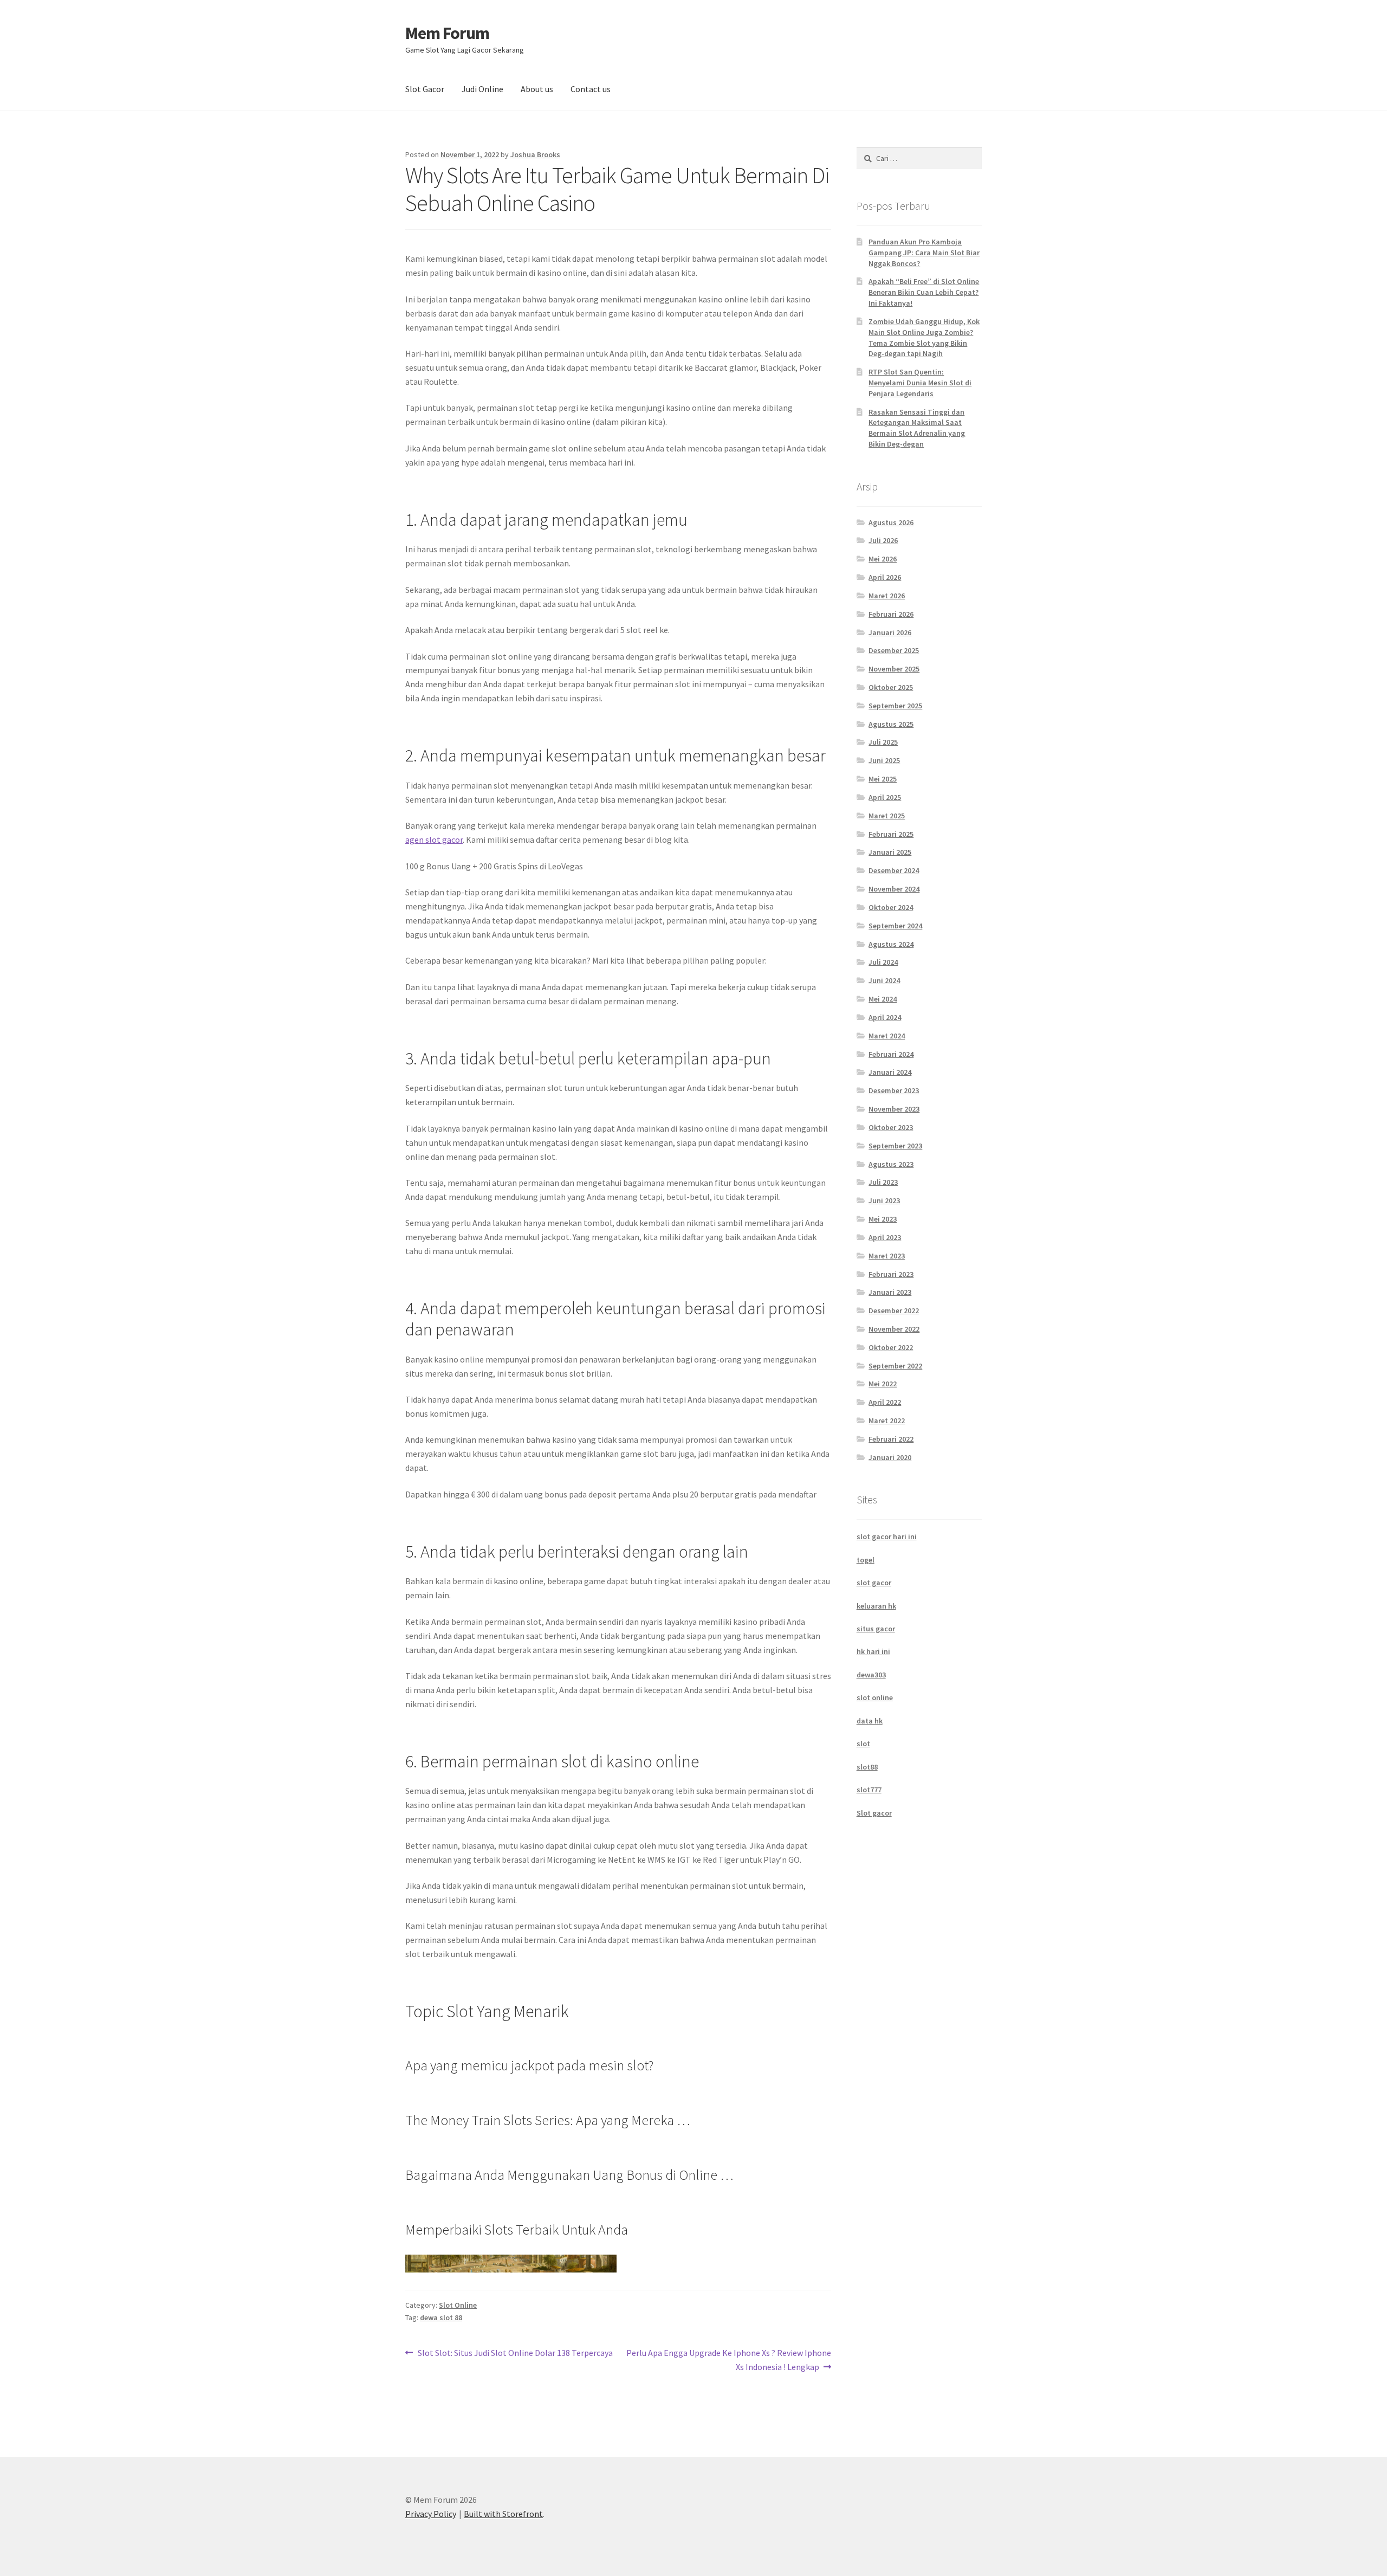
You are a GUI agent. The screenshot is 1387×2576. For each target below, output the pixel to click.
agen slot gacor (434, 840)
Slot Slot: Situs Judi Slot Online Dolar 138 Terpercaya (515, 2354)
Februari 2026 (891, 614)
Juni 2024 (884, 980)
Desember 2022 (894, 1310)
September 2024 (895, 926)
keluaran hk (876, 1606)
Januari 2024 (890, 1072)
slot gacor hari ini (887, 1536)
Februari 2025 (891, 834)
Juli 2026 (883, 540)
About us (537, 89)
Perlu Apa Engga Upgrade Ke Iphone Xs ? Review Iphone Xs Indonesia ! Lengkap (728, 2359)
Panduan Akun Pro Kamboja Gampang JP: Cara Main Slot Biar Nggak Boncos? (924, 253)
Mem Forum (447, 33)
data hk (870, 1721)
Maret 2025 (887, 816)
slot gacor (874, 1583)
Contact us (591, 89)
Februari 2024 (891, 1054)
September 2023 (895, 1146)
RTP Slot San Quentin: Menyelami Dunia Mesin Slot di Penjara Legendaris (920, 383)
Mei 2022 (883, 1384)
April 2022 (885, 1402)
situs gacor (876, 1629)
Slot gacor (874, 1813)
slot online (875, 1697)
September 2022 (895, 1366)
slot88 (867, 1767)
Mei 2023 (883, 1219)
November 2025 (894, 669)
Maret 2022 (887, 1421)
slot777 (869, 1790)
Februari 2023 (891, 1274)
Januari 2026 (890, 632)
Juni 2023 (884, 1200)
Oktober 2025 (891, 687)
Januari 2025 (890, 852)
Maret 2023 (887, 1256)
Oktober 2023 (891, 1127)
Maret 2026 (887, 596)
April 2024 (885, 1017)
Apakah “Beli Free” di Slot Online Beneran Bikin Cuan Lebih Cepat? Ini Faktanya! (924, 292)
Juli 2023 (883, 1182)
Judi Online (482, 89)
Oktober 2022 (891, 1347)
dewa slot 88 (441, 2317)
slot (863, 1744)
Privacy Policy (431, 2514)
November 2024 (894, 889)
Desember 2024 (894, 870)
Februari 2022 (891, 1439)
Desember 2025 (894, 650)
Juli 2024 (883, 962)
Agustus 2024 (891, 944)
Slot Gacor (425, 89)
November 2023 (894, 1109)
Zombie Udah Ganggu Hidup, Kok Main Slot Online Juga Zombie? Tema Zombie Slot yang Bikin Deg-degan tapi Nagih (924, 337)
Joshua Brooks (535, 154)
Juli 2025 (883, 742)
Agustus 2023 (891, 1164)
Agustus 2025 (891, 724)
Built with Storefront (503, 2514)
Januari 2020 (890, 1457)
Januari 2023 (890, 1292)
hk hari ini (873, 1651)
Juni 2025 (884, 760)
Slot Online (458, 2305)
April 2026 (885, 577)
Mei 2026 (883, 559)
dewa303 (871, 1675)
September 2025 (895, 706)
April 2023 (885, 1237)
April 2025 (885, 797)
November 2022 (894, 1329)
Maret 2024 (887, 1036)
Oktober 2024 (891, 907)
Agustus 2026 (891, 522)
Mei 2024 (883, 999)
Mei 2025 (883, 779)
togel (866, 1560)
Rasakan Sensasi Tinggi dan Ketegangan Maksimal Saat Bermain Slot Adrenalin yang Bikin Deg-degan (917, 428)
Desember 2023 (894, 1090)
